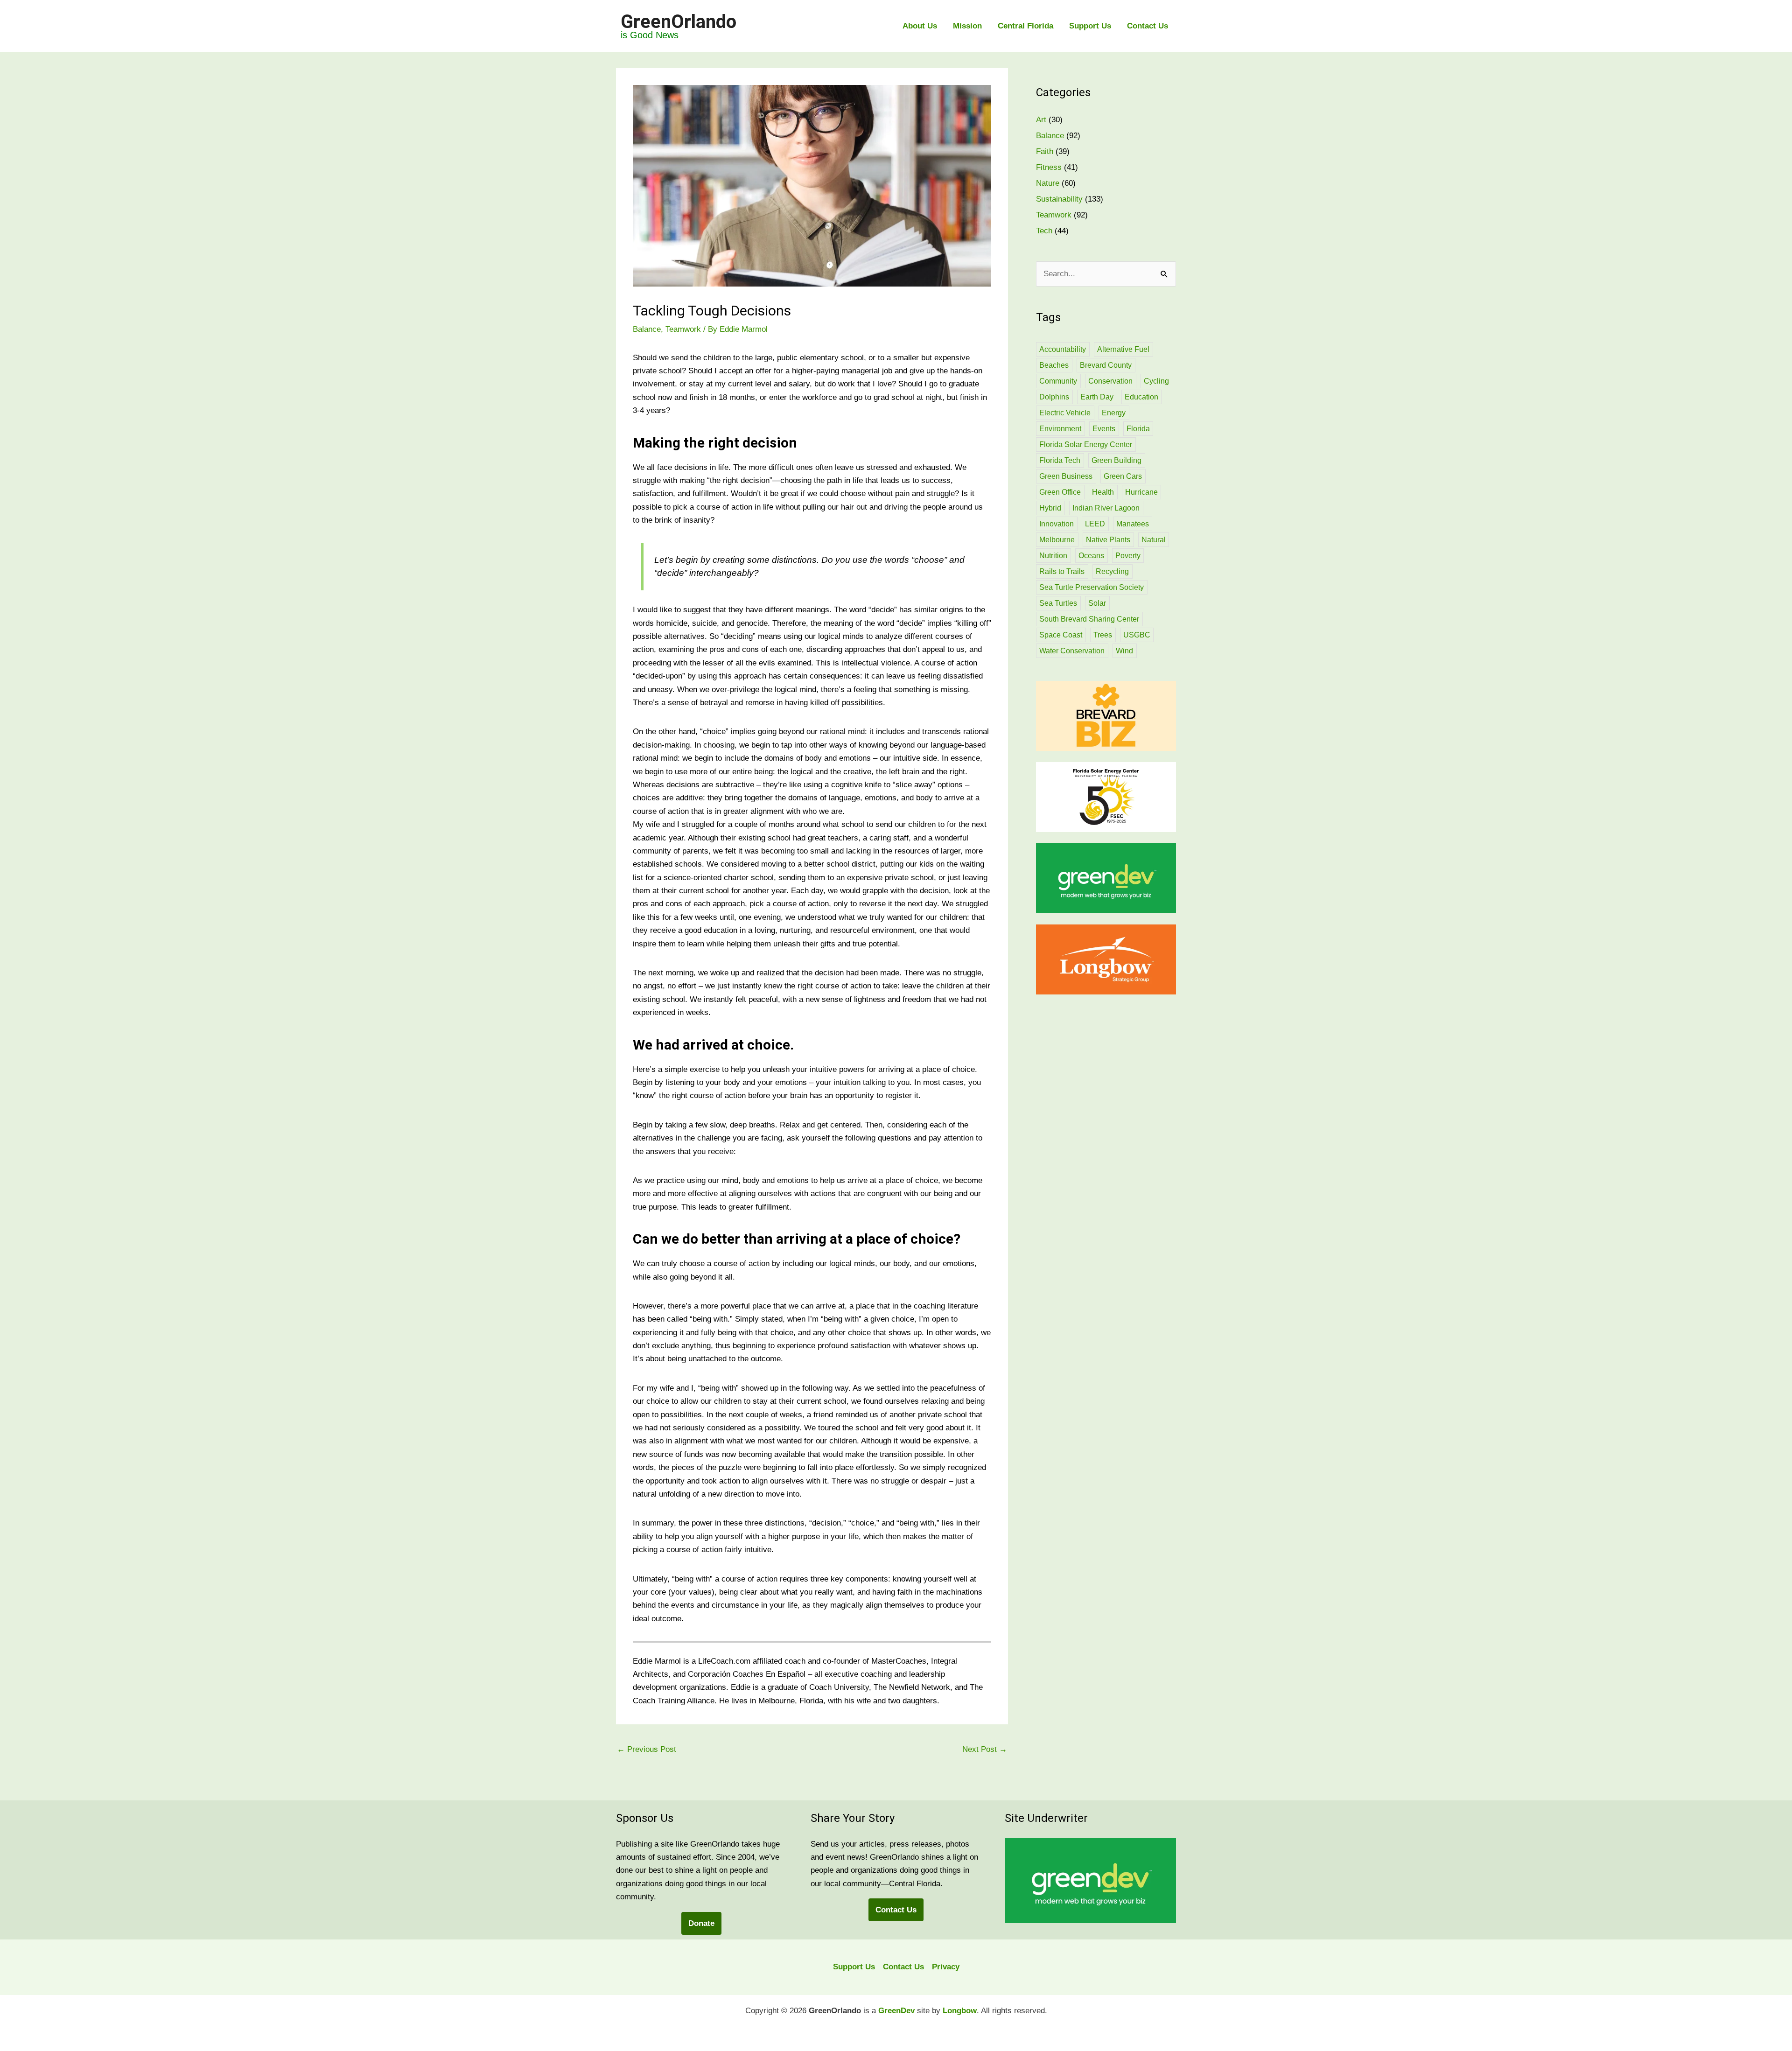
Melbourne (1057, 540)
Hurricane (1141, 492)
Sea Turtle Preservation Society (1092, 587)
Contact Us (1148, 26)
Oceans (1091, 556)
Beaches (1054, 365)
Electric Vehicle (1065, 413)
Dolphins (1054, 397)
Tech (1044, 231)
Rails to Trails (1062, 571)
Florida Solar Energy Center (1086, 444)
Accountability (1063, 349)
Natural (1154, 540)
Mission (967, 26)
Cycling (1156, 381)
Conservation (1110, 381)
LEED (1095, 524)
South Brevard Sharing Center (1089, 619)
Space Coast (1061, 635)
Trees (1103, 635)
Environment (1060, 429)
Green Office (1060, 492)
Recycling (1112, 571)
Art (1041, 120)
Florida (1138, 429)
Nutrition (1053, 556)
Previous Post (647, 1749)
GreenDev (896, 2011)
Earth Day (1097, 397)
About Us (920, 26)
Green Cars (1123, 476)
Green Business (1066, 476)
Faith (1045, 151)
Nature (1048, 183)
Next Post (985, 1749)
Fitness (1049, 167)
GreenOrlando (679, 22)
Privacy (946, 1967)
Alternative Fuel (1123, 349)
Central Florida (1025, 26)
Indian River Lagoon (1106, 508)
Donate (701, 1923)
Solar (1097, 603)
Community (1058, 381)
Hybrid (1050, 508)
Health (1103, 492)
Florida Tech (1060, 460)
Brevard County (1106, 365)
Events (1104, 429)
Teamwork (683, 329)
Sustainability (1059, 199)
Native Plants (1108, 540)
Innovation (1057, 524)
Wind (1124, 651)
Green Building (1116, 460)
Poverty (1128, 556)
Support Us (1090, 26)
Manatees (1133, 524)
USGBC (1137, 635)
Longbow (960, 2011)
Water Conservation (1072, 651)
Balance (647, 329)
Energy (1114, 413)
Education (1141, 397)
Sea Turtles (1058, 603)
